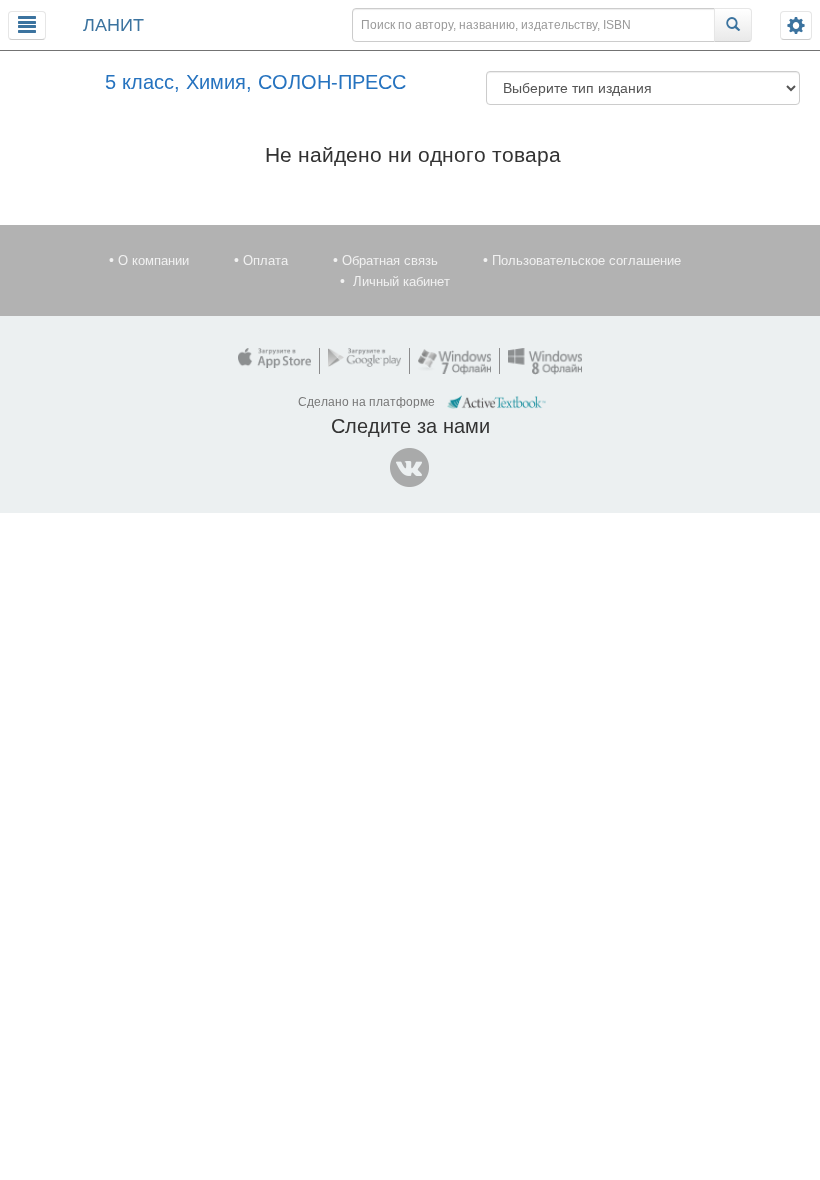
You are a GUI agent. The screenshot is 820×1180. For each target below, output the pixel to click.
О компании (153, 260)
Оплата (265, 260)
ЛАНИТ (113, 25)
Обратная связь (390, 260)
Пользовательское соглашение (586, 260)
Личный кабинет (401, 281)
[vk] (410, 468)
